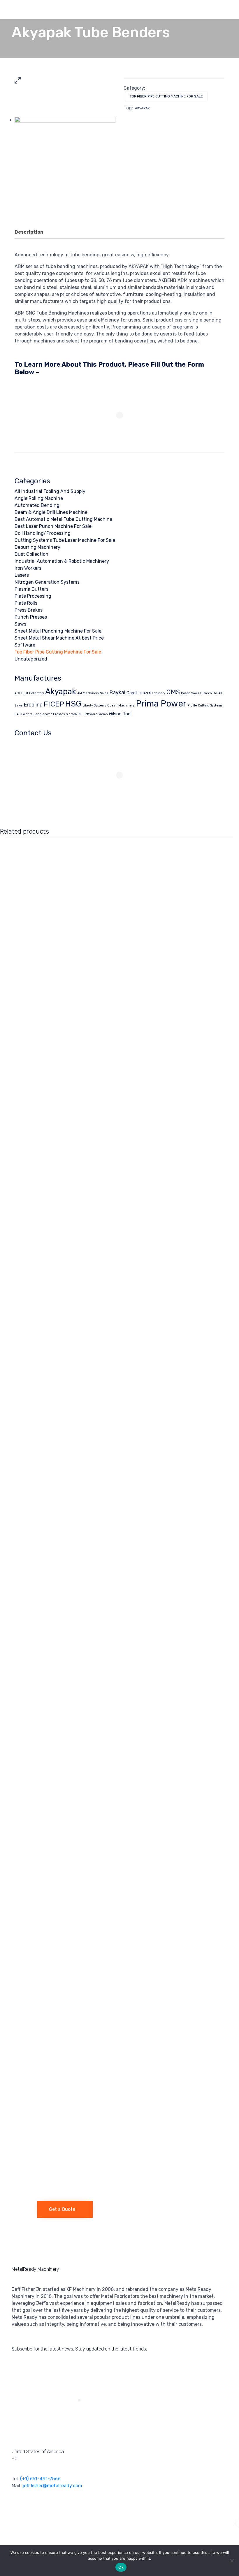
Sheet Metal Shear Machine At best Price (59, 638)
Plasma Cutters (31, 589)
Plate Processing (33, 596)
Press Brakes (29, 610)
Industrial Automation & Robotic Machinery (62, 561)
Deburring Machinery (37, 547)
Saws (20, 624)
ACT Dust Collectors (29, 693)
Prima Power (161, 704)
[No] (232, 2561)
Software (25, 645)
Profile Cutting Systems (205, 705)
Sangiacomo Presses (49, 714)
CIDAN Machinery (152, 693)
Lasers (22, 575)
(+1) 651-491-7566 (40, 2479)
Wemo (103, 714)
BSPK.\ (222, 2521)
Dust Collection (31, 554)
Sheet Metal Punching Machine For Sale (58, 631)
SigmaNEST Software (82, 714)
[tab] (32, 232)
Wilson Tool (120, 714)
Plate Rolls (26, 603)
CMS (173, 692)
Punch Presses (31, 617)
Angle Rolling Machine (39, 498)
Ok (121, 2567)
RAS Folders (23, 714)
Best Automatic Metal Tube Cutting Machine (63, 519)
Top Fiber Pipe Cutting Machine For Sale (166, 96)
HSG (73, 704)
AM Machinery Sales (93, 693)
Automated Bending (37, 505)
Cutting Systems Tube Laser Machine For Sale (65, 540)
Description (29, 232)
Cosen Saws (190, 693)
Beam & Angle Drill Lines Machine (51, 512)
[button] (65, 2209)
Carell (132, 693)
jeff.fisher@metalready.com (52, 2486)
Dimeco (206, 693)
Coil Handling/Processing (43, 533)
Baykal (117, 692)
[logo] (19, 2201)
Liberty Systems (94, 705)
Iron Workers (28, 568)
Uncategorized (31, 659)
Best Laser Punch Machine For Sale (53, 526)
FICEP (54, 704)
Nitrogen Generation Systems (47, 582)
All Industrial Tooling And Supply (50, 491)
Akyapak (142, 108)
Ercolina (33, 705)
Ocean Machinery (121, 705)
